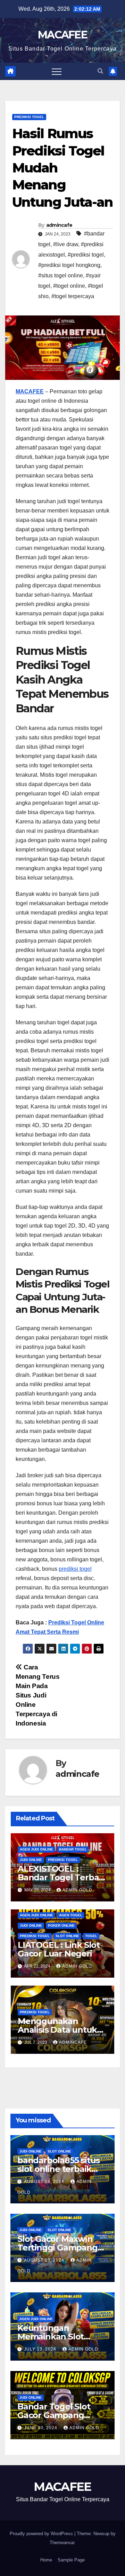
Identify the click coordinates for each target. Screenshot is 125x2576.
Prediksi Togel (29, 117)
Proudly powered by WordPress (42, 2534)
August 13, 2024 (45, 2260)
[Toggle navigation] (57, 71)
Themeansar (62, 2543)
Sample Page (71, 2560)
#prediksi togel (86, 255)
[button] (100, 71)
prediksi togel (75, 1569)
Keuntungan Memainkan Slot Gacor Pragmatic (51, 2337)
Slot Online (67, 1936)
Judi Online (31, 1860)
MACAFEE (62, 35)
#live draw (66, 244)
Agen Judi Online (36, 1849)
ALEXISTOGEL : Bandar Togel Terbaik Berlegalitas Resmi (62, 1877)
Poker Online (61, 1926)
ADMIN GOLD (77, 1890)
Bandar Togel (73, 1849)
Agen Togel (71, 1915)
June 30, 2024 (41, 2428)
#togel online (69, 286)
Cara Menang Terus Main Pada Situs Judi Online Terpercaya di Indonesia (37, 1695)
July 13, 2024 (41, 2349)
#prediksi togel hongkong (69, 265)
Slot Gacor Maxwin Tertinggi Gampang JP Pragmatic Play (57, 2248)
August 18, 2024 (45, 2182)
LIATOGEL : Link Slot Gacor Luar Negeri (59, 1949)
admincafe (59, 225)
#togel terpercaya (73, 296)
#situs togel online (61, 275)
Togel (91, 1936)
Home (46, 2560)
